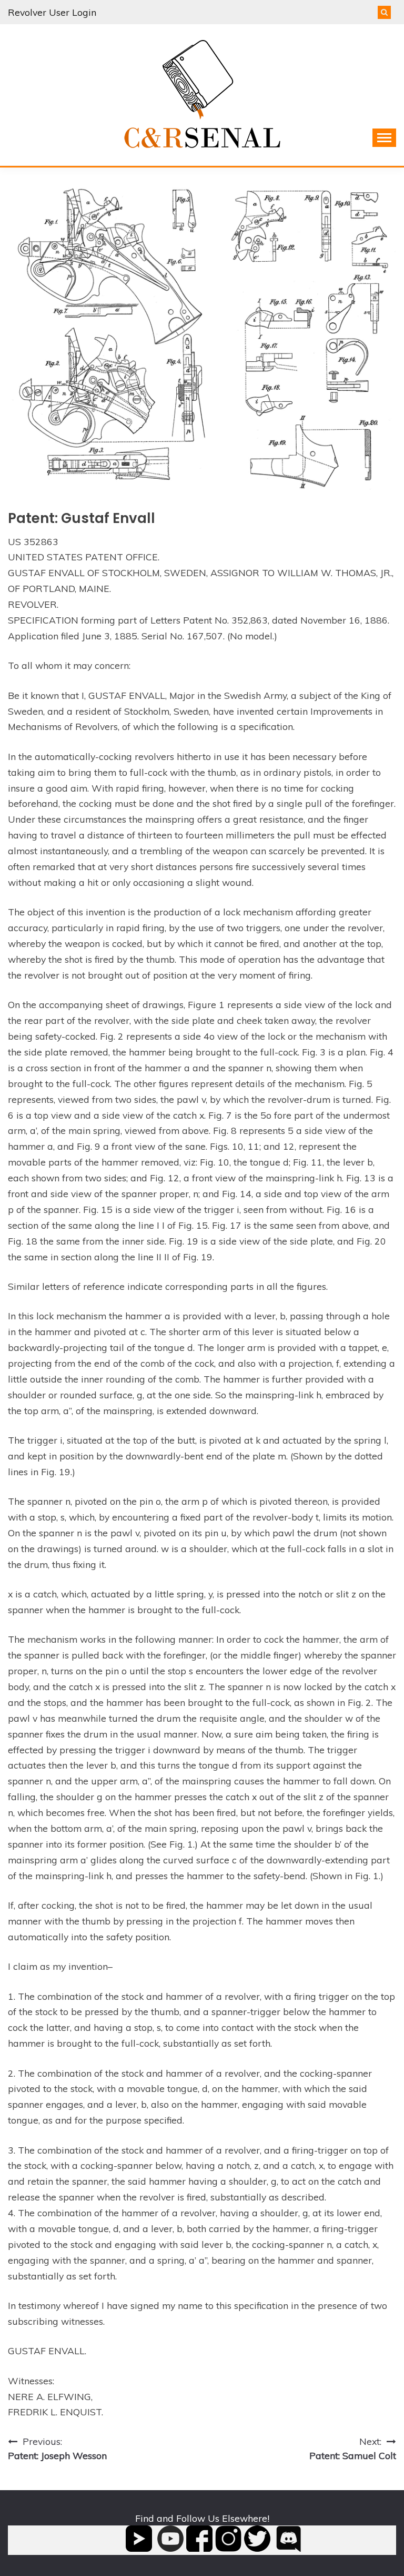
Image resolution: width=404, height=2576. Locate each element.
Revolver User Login (52, 12)
